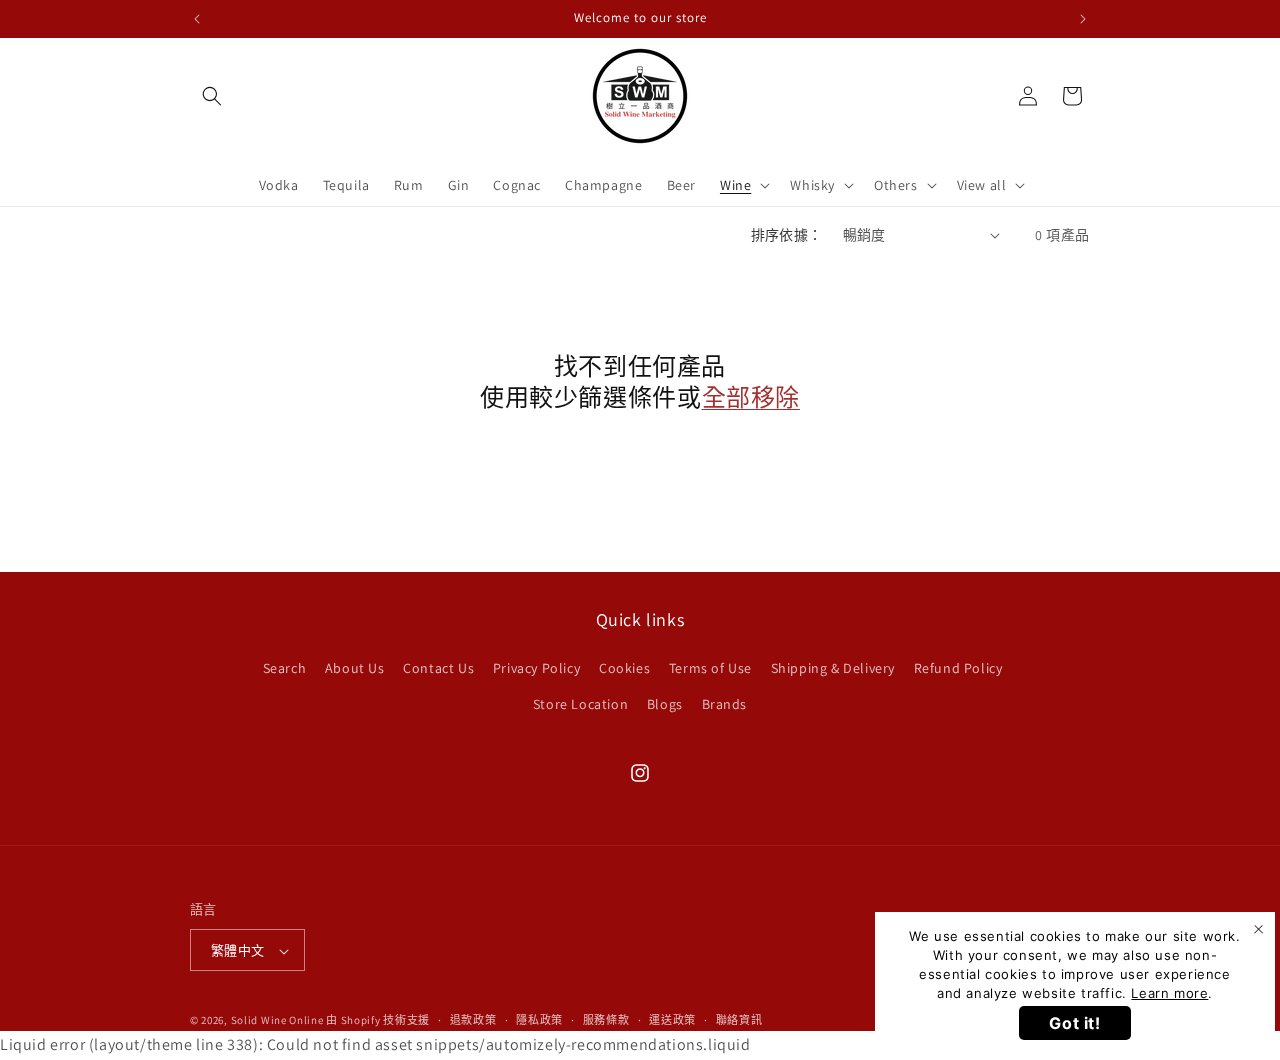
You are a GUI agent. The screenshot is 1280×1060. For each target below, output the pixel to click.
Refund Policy (958, 668)
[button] (212, 96)
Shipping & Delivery (833, 668)
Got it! (1074, 1023)
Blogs (665, 703)
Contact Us (438, 668)
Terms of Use (710, 668)
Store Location (580, 703)
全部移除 (751, 397)
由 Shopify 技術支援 (378, 1021)
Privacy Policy (536, 668)
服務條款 (606, 1021)
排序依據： (787, 235)
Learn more (1169, 993)
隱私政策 (539, 1021)
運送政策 (672, 1021)
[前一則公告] (197, 19)
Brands (725, 703)
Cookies (624, 668)
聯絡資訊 (739, 1021)
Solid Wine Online (277, 1021)
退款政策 (473, 1021)
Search (285, 668)
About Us (355, 668)
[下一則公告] (1083, 19)
